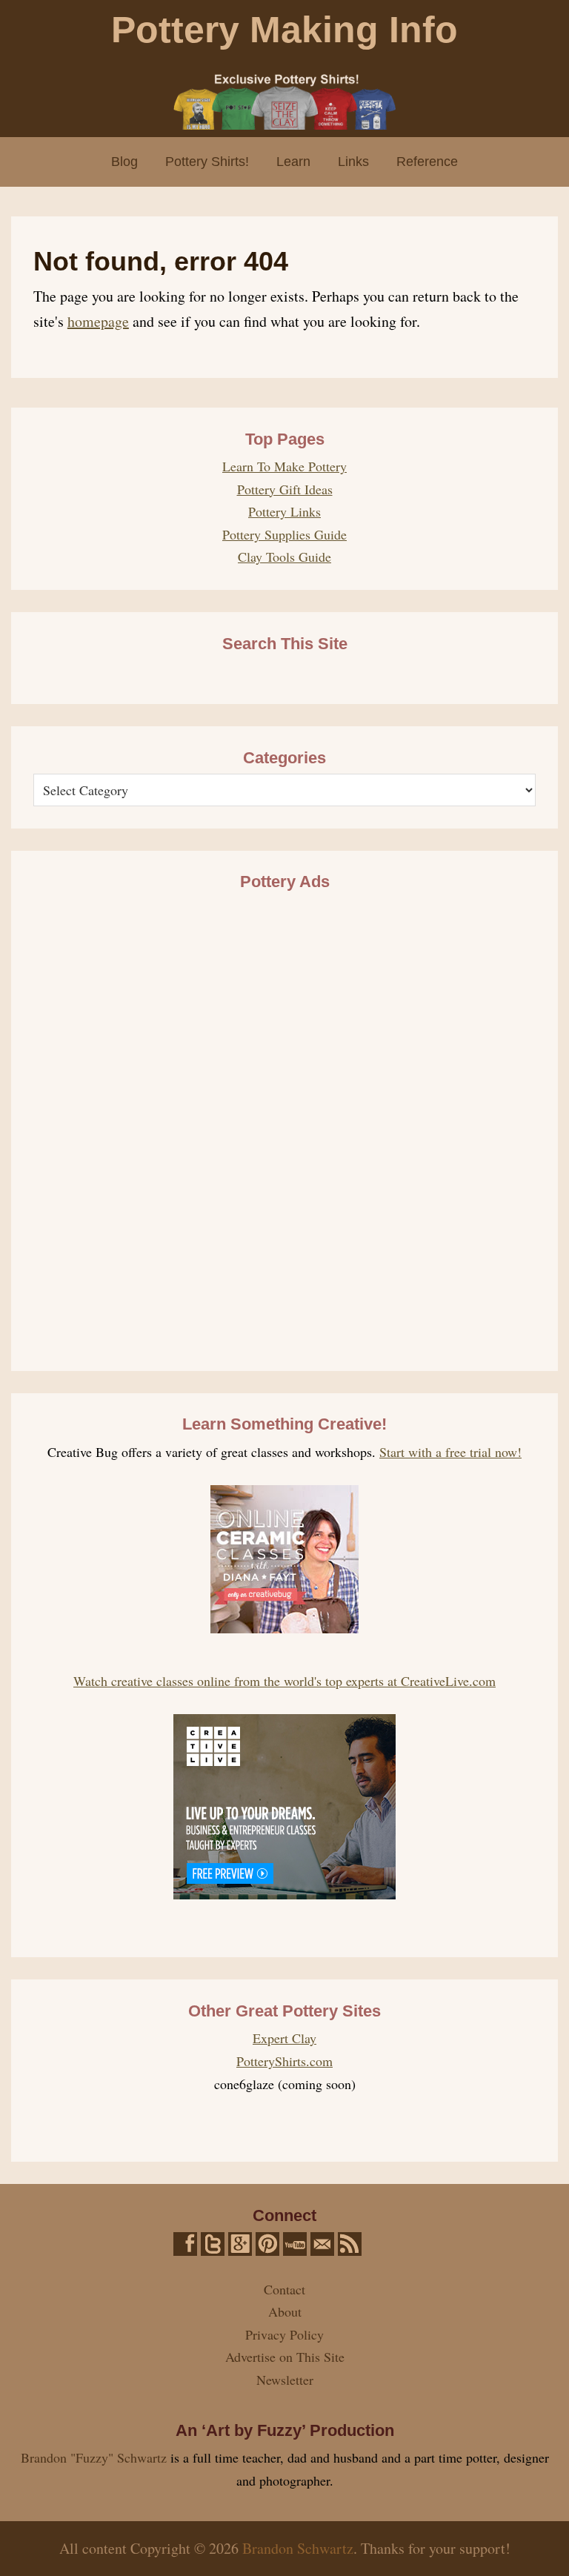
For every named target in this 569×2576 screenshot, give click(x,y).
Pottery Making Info (284, 30)
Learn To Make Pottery (284, 466)
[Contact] (322, 2244)
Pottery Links (284, 511)
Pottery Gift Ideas (285, 489)
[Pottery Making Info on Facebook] (185, 2244)
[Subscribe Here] (350, 2244)
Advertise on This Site (285, 2357)
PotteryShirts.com (284, 2061)
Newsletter (285, 2380)
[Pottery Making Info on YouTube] (295, 2244)
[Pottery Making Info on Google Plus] (240, 2244)
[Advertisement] (284, 1121)
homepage (98, 321)
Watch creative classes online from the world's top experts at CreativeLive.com (284, 1681)
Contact (284, 2289)
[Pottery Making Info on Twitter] (213, 2244)
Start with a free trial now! (450, 1452)
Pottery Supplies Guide (284, 534)
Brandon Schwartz (298, 2548)
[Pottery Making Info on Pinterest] (267, 2244)
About (285, 2311)
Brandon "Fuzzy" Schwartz (94, 2457)
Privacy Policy (284, 2334)
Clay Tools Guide (284, 557)
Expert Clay (284, 2038)
